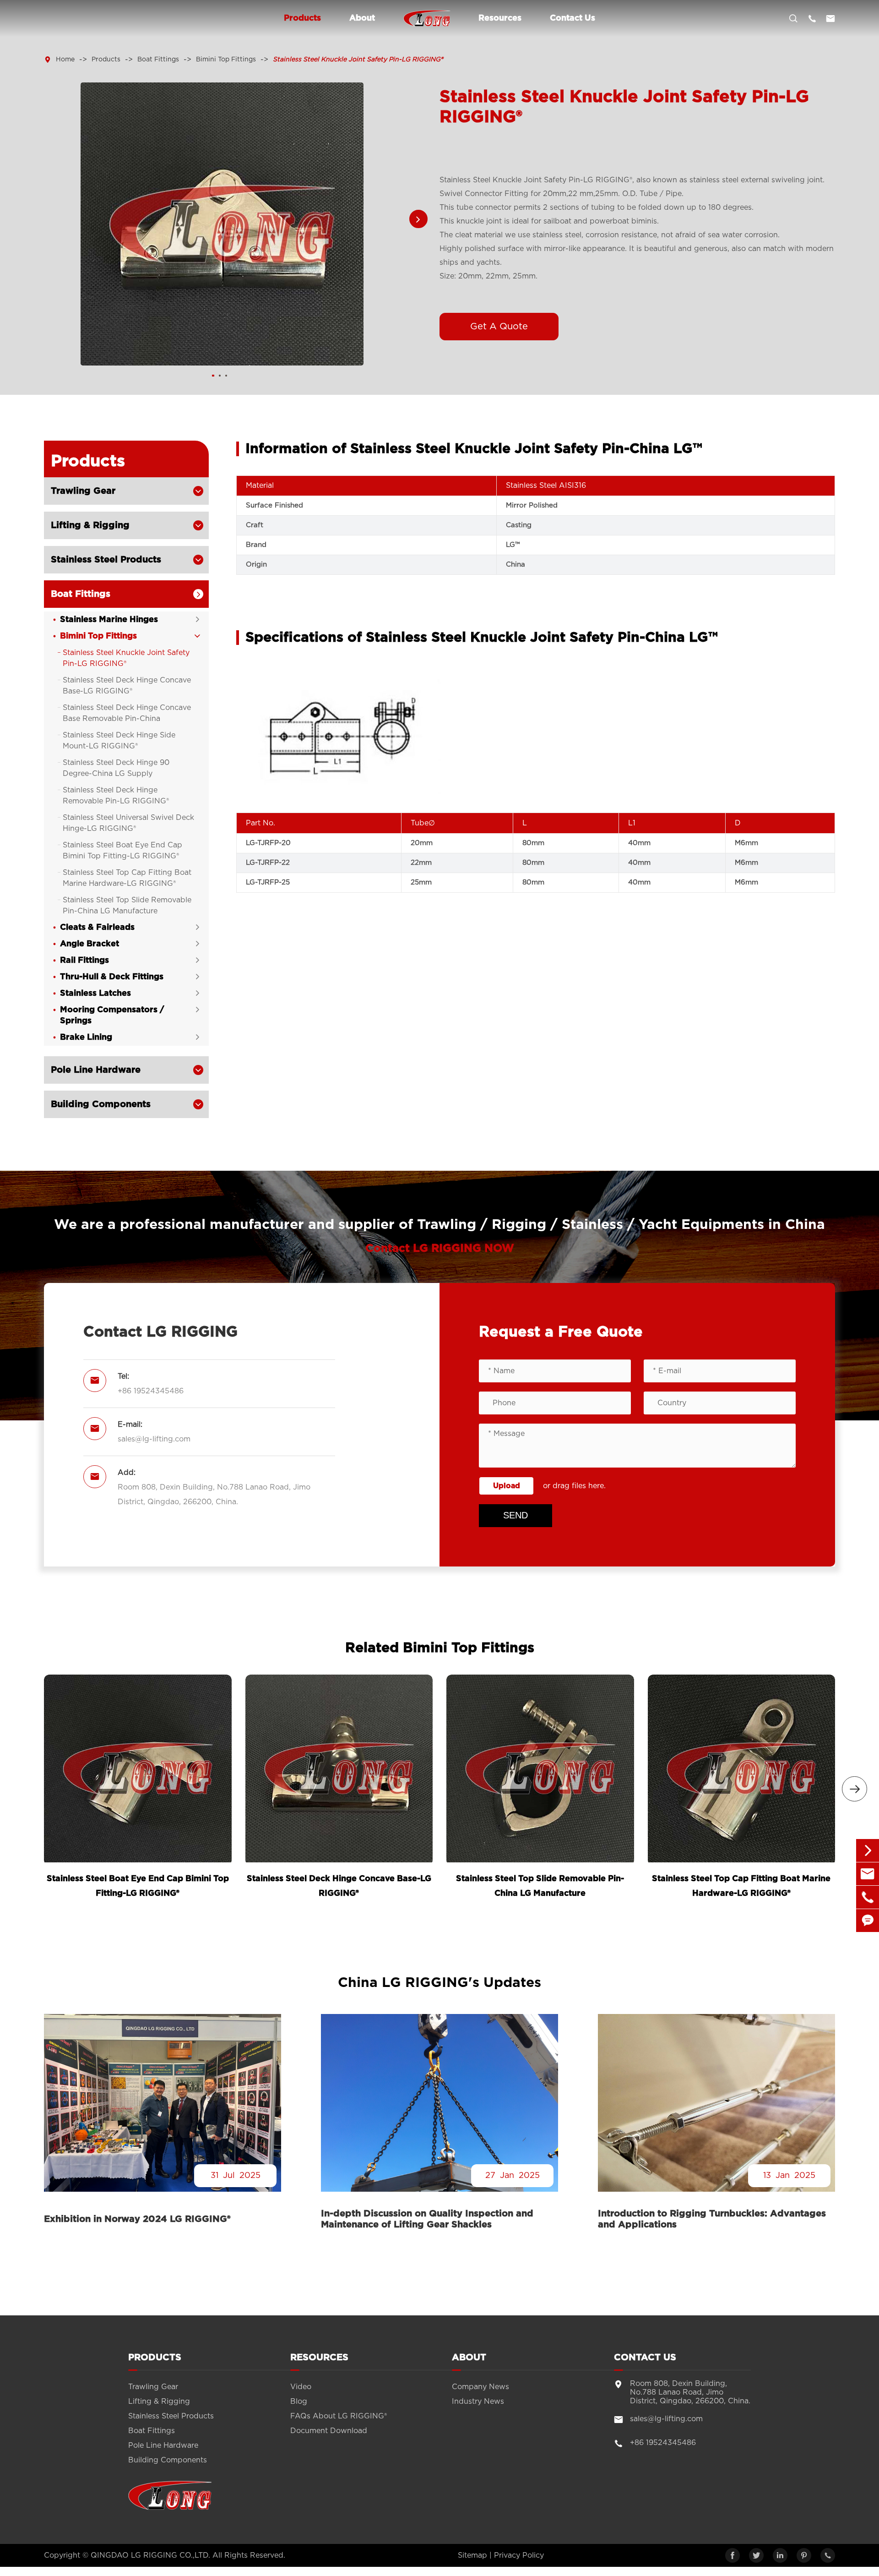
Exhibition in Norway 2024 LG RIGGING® (137, 2219)
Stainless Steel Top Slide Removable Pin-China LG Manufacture (127, 906)
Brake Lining (86, 1037)
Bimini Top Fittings (226, 60)
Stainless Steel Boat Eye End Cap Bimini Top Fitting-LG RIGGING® (122, 851)
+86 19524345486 (151, 1391)
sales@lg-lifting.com (154, 1439)
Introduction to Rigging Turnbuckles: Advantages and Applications (712, 2219)
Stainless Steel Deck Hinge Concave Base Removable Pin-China (127, 713)
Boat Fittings (158, 60)
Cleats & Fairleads (97, 928)
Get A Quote (499, 327)
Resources (500, 18)
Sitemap (472, 2555)
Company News (480, 2387)
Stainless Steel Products (106, 560)
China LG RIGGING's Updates (439, 1983)
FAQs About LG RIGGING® (339, 2416)
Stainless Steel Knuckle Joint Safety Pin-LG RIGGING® (358, 60)
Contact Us (572, 18)
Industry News (478, 2401)
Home (65, 60)
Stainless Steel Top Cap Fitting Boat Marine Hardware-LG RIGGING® (127, 878)
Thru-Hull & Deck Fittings (112, 977)
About (362, 18)
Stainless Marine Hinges (109, 620)
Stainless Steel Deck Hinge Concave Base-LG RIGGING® (127, 686)
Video (301, 2387)
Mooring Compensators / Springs (112, 1015)
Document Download (329, 2431)
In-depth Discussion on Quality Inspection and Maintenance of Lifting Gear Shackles (427, 2219)
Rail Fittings (84, 961)
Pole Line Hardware (96, 1070)
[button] (418, 219)
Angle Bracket (90, 944)
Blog (299, 2401)
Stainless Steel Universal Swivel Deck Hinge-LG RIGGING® (128, 823)
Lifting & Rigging (90, 525)
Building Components (101, 1104)
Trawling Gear (83, 491)
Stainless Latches (95, 993)
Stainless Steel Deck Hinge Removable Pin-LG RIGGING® (116, 796)
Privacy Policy (519, 2555)
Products (302, 18)
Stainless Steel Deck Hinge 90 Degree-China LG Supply (116, 768)
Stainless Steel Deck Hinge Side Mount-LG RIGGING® (119, 741)
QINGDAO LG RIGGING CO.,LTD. (150, 2555)
